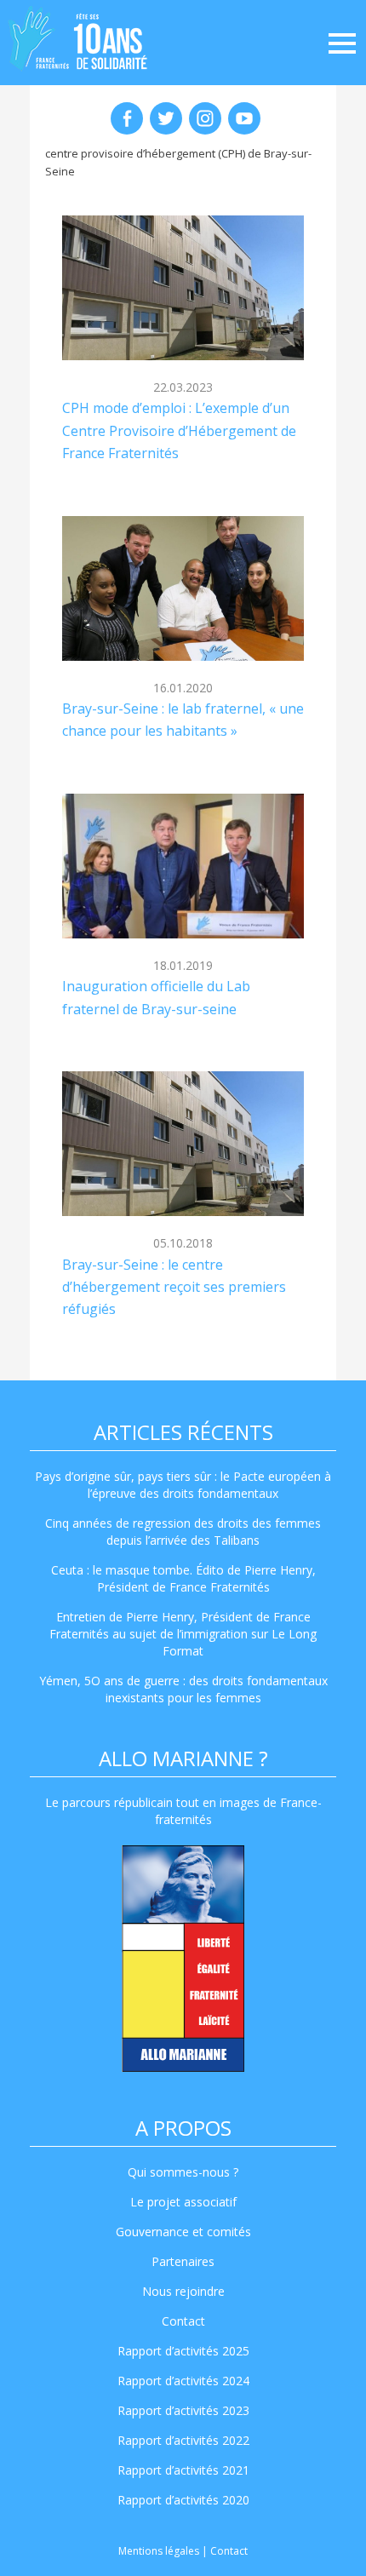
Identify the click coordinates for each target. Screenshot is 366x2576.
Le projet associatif (183, 2202)
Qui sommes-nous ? (183, 2172)
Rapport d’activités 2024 (183, 2381)
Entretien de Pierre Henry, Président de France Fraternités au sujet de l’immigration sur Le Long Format (183, 1634)
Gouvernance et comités (183, 2232)
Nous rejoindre (183, 2291)
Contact (183, 2321)
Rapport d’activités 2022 (183, 2440)
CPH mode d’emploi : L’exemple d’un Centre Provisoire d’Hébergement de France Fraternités (179, 430)
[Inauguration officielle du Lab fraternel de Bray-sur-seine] (183, 866)
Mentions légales (159, 2551)
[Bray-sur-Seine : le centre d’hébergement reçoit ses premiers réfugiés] (183, 1144)
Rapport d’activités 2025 (183, 2351)
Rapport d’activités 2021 (183, 2470)
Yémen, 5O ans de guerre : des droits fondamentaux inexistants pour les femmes (183, 1689)
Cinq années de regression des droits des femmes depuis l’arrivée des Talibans (183, 1532)
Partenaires (183, 2261)
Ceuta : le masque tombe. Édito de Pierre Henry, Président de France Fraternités (183, 1578)
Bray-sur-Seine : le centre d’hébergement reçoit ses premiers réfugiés (174, 1287)
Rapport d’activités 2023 (183, 2410)
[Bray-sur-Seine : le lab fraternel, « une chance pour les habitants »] (183, 588)
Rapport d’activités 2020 (183, 2500)
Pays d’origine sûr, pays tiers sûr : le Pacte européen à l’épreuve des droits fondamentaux (183, 1485)
